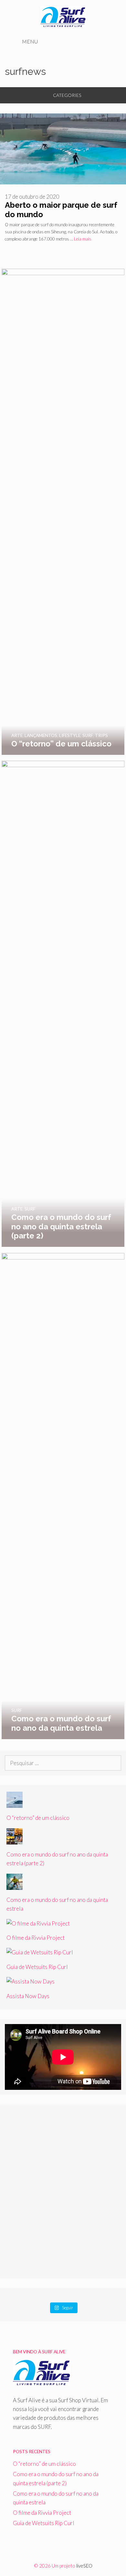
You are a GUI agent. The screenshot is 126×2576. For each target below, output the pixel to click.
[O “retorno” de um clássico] (63, 750)
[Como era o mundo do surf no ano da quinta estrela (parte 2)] (63, 1242)
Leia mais (83, 239)
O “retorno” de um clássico (38, 1818)
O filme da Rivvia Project (36, 1938)
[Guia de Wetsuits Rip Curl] (40, 1952)
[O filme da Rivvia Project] (38, 1923)
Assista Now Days (28, 1996)
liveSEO (84, 2566)
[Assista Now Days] (31, 1981)
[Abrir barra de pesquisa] (109, 41)
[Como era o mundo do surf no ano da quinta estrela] (63, 1734)
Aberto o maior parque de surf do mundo (61, 210)
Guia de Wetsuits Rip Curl (37, 1967)
